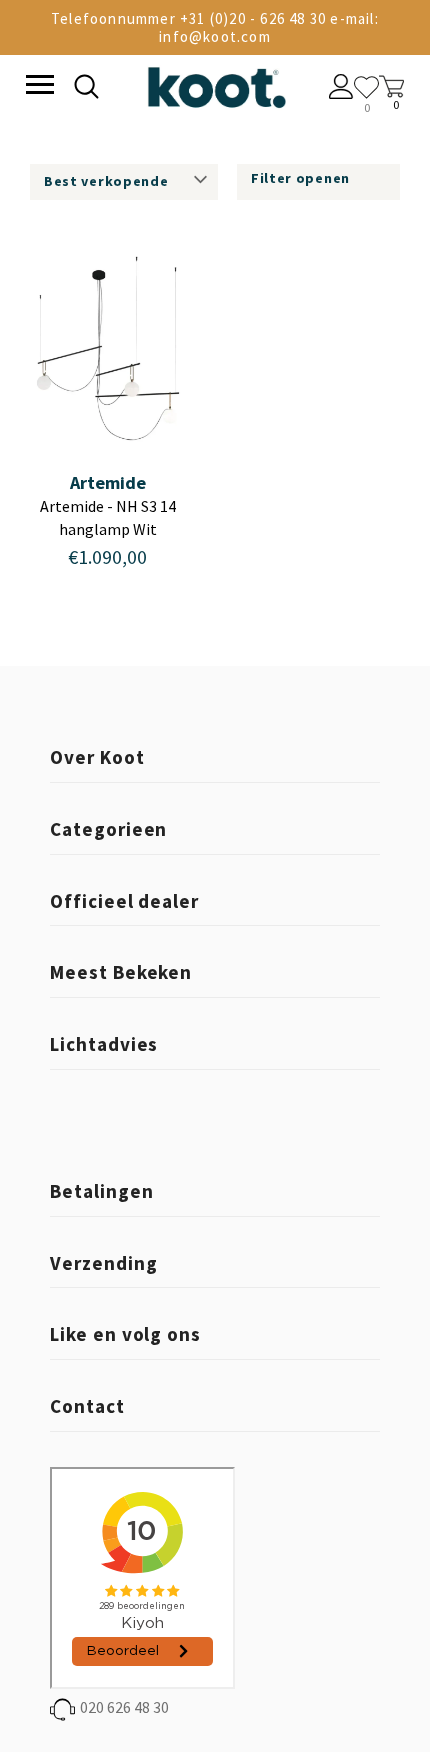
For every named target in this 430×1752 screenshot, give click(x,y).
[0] (366, 87)
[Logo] (216, 83)
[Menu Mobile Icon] (38, 87)
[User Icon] (341, 89)
